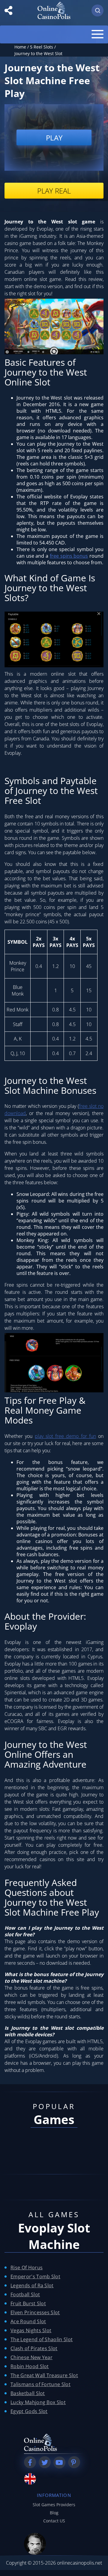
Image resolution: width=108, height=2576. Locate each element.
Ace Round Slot (28, 2321)
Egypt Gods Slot (29, 2411)
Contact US (54, 2521)
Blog (54, 2513)
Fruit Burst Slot (28, 2303)
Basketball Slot (28, 2393)
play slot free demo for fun (65, 1436)
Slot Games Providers (54, 2505)
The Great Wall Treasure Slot (44, 2375)
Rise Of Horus (27, 2268)
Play (54, 138)
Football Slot (25, 2294)
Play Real (54, 191)
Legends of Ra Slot (32, 2285)
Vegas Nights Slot (31, 2330)
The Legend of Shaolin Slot (42, 2339)
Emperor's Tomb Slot (35, 2276)
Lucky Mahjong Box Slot (38, 2402)
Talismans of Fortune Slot (40, 2384)
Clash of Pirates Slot (34, 2348)
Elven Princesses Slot (35, 2312)
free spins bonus (69, 556)
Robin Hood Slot (30, 2366)
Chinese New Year (31, 2357)
